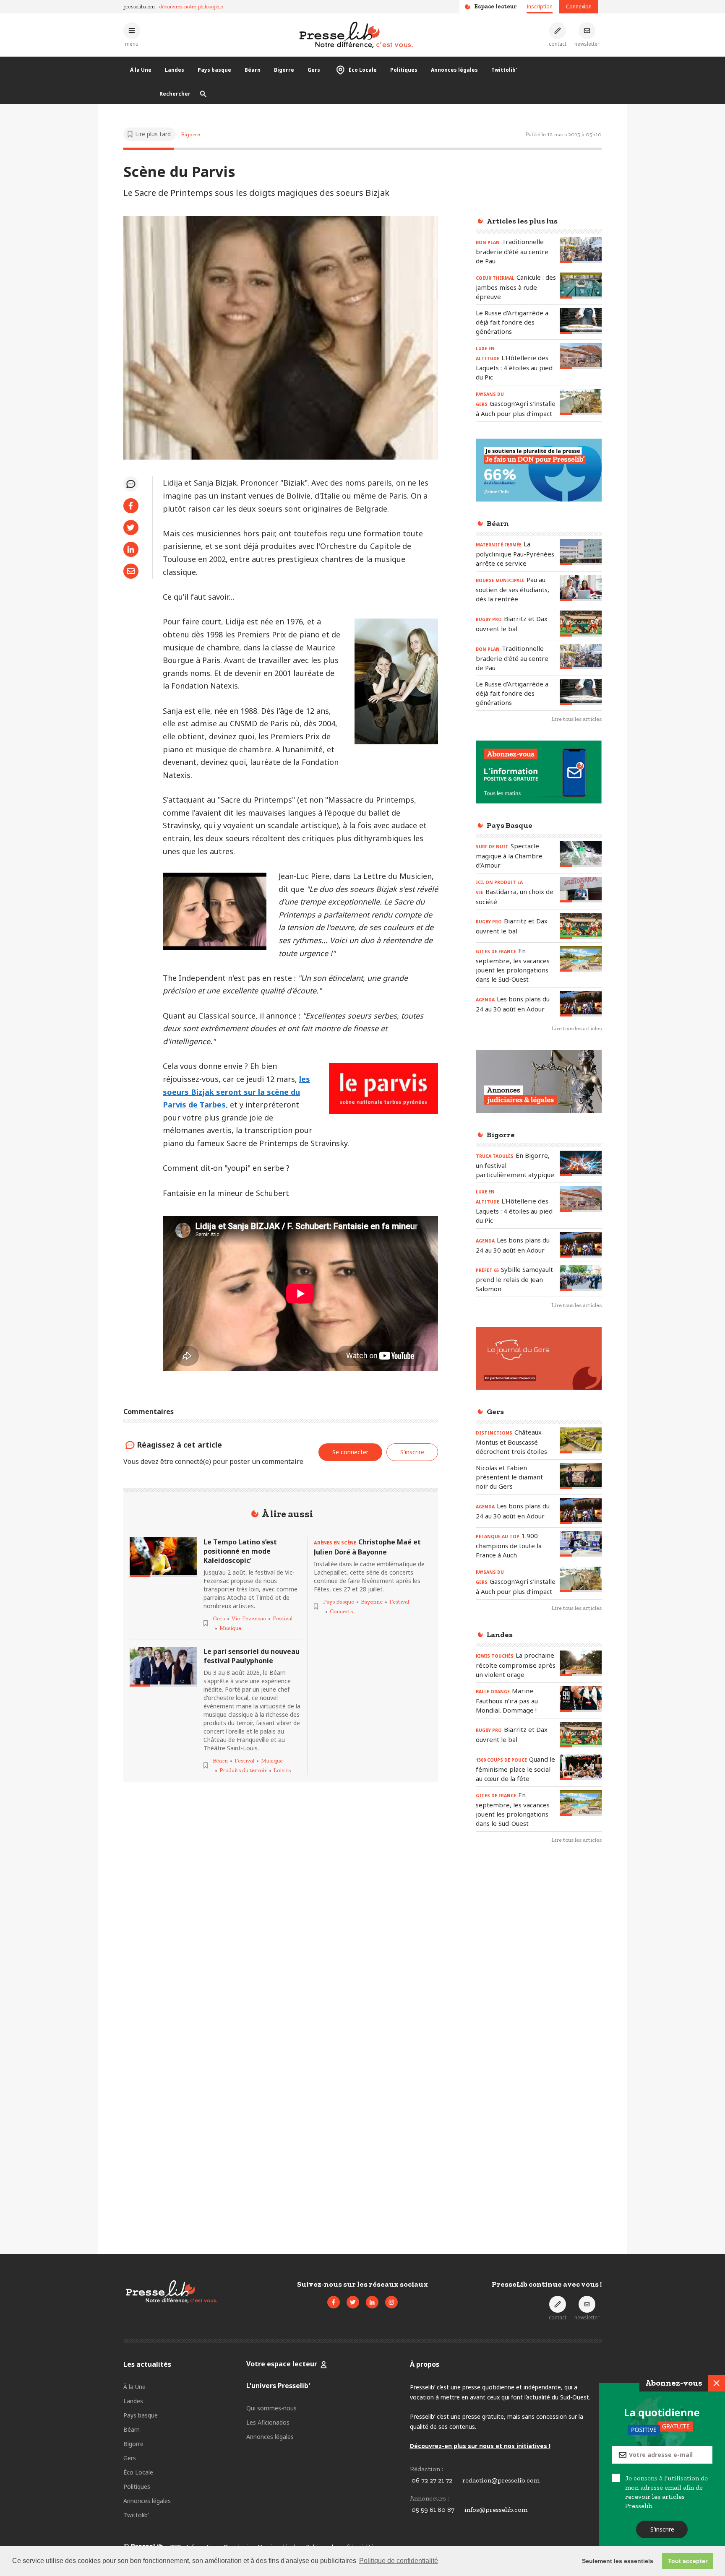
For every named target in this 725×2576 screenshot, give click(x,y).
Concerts (341, 1611)
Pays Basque (339, 1602)
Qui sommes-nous (271, 2408)
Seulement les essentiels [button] (618, 2561)
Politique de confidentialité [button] (399, 2561)
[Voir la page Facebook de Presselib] (334, 2302)
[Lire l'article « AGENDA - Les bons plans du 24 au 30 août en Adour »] (581, 1004)
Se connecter (350, 1452)
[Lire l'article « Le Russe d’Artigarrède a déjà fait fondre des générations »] (581, 321)
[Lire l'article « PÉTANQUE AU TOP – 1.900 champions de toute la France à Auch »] (581, 1544)
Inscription (540, 6)
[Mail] (131, 571)
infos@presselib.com (496, 2510)
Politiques (404, 70)
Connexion (579, 6)
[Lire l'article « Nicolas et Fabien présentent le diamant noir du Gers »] (581, 1476)
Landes (175, 70)
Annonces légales (454, 70)
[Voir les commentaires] (131, 484)
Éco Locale (363, 70)
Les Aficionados (268, 2422)
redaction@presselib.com (501, 2480)
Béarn (253, 70)
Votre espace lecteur (282, 2364)
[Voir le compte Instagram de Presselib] (391, 2302)
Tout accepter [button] (688, 2561)
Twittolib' (504, 70)
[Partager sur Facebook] (131, 506)
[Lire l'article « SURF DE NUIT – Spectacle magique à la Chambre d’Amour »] (581, 854)
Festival (283, 1618)
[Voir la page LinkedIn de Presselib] (372, 2302)
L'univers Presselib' (278, 2386)
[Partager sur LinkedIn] (131, 549)
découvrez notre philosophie (191, 6)
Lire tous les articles (576, 719)
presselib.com (139, 6)
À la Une (141, 70)
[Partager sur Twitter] (131, 528)
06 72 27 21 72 (432, 2480)
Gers (314, 70)
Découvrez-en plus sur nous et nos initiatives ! (480, 2446)
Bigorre (284, 70)
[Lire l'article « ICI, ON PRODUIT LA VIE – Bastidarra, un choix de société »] (581, 890)
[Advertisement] (539, 1987)
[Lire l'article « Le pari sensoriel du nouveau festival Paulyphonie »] (163, 1667)
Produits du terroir (243, 1770)
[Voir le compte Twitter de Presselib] (353, 2302)
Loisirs (282, 1770)
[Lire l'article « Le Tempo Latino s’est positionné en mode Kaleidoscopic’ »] (163, 1557)
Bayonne (372, 1602)
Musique (230, 1628)
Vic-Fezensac (249, 1618)
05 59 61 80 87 (433, 2510)
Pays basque (214, 70)
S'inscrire (662, 2529)
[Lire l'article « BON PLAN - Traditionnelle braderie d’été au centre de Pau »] (581, 250)
